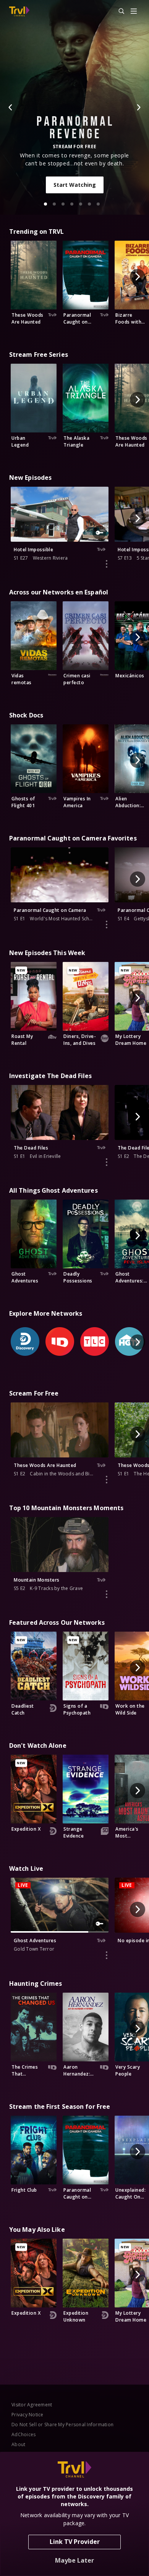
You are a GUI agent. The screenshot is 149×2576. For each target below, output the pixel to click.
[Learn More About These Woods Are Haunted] (107, 1480)
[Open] (134, 12)
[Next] (138, 107)
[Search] (118, 11)
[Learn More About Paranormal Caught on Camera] (107, 925)
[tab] (45, 204)
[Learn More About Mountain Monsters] (107, 1594)
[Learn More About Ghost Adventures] (107, 1955)
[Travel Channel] (19, 11)
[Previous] (11, 107)
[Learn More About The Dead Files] (107, 1162)
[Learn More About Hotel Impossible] (107, 564)
